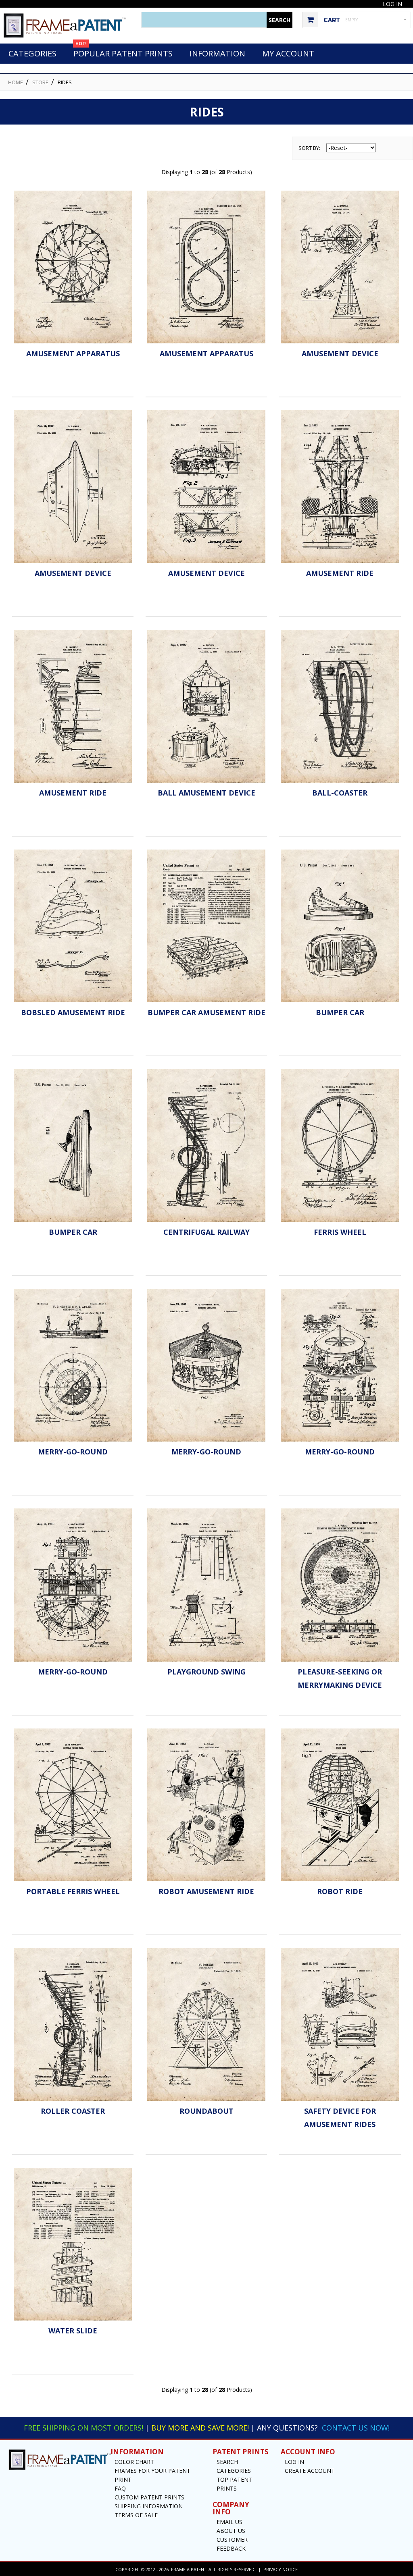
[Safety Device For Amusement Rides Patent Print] (340, 2024)
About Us (231, 2531)
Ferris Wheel (340, 1232)
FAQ (120, 2488)
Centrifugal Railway (206, 1232)
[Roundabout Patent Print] (206, 2024)
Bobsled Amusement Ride (73, 1012)
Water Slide (73, 2331)
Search (227, 2462)
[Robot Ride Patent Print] (340, 1805)
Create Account (310, 2471)
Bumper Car (340, 1012)
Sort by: (309, 148)
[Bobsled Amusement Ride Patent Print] (73, 926)
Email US (229, 2522)
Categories (32, 53)
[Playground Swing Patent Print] (206, 1585)
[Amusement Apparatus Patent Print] (73, 267)
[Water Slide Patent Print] (73, 2244)
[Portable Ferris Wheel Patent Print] (73, 1805)
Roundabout (206, 2111)
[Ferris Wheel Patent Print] (340, 1146)
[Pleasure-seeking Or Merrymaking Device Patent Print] (340, 1585)
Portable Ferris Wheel (73, 1891)
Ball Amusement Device (206, 793)
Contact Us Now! (356, 2428)
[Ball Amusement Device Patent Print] (206, 706)
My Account (288, 53)
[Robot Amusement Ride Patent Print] (206, 1805)
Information (217, 53)
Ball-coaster (340, 793)
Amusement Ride (340, 573)
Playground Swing (206, 1672)
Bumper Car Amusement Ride (206, 1012)
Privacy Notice (281, 2569)
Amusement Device (340, 353)
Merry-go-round (73, 1452)
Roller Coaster (73, 2111)
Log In (392, 4)
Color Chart (134, 2462)
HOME (16, 82)
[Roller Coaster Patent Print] (73, 2024)
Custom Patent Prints (149, 2497)
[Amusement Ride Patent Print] (340, 487)
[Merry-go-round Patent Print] (73, 1365)
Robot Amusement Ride (206, 1891)
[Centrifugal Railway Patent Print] (206, 1146)
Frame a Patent (189, 2569)
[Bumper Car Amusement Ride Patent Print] (206, 926)
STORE (40, 82)
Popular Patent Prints (123, 51)
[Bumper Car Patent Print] (340, 926)
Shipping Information (149, 2506)
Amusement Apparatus (73, 353)
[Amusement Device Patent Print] (340, 267)
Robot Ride (340, 1891)
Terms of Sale (136, 2515)
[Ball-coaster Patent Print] (340, 706)
